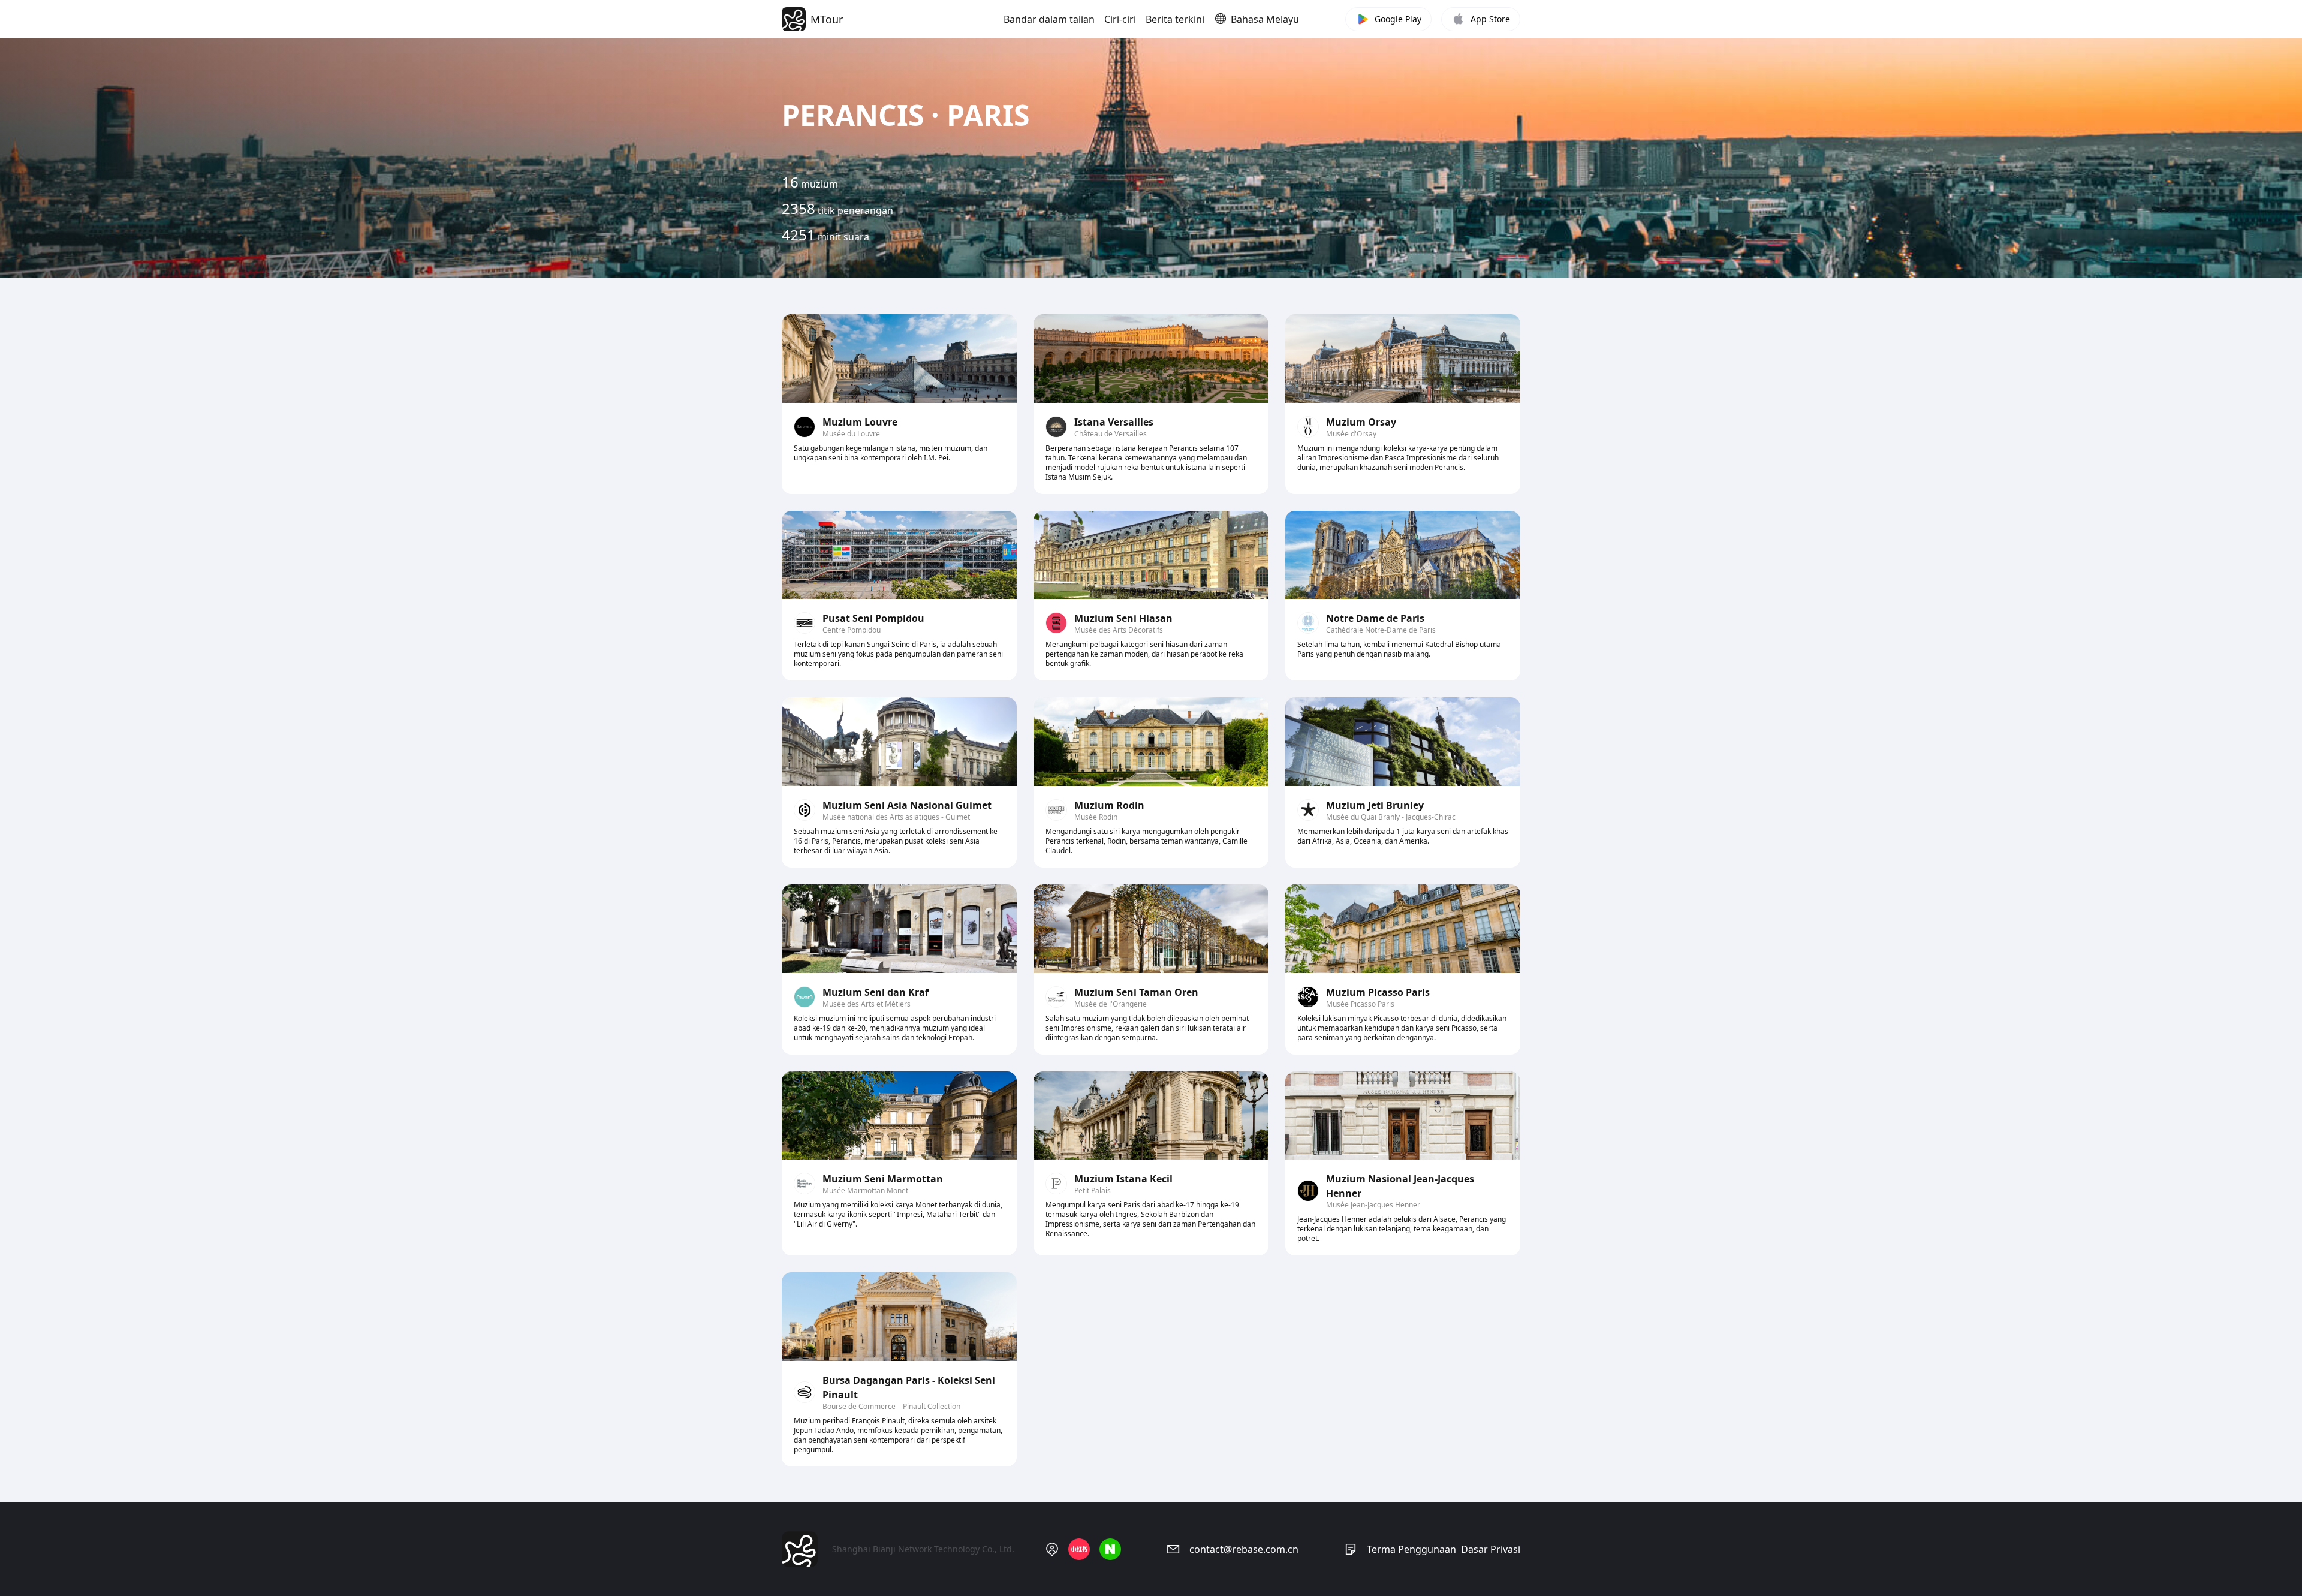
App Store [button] (1490, 19)
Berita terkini (1175, 19)
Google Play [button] (1398, 19)
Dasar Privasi (1491, 1549)
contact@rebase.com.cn (1244, 1549)
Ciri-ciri (1120, 19)
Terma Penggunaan (1411, 1549)
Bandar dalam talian (1049, 19)
